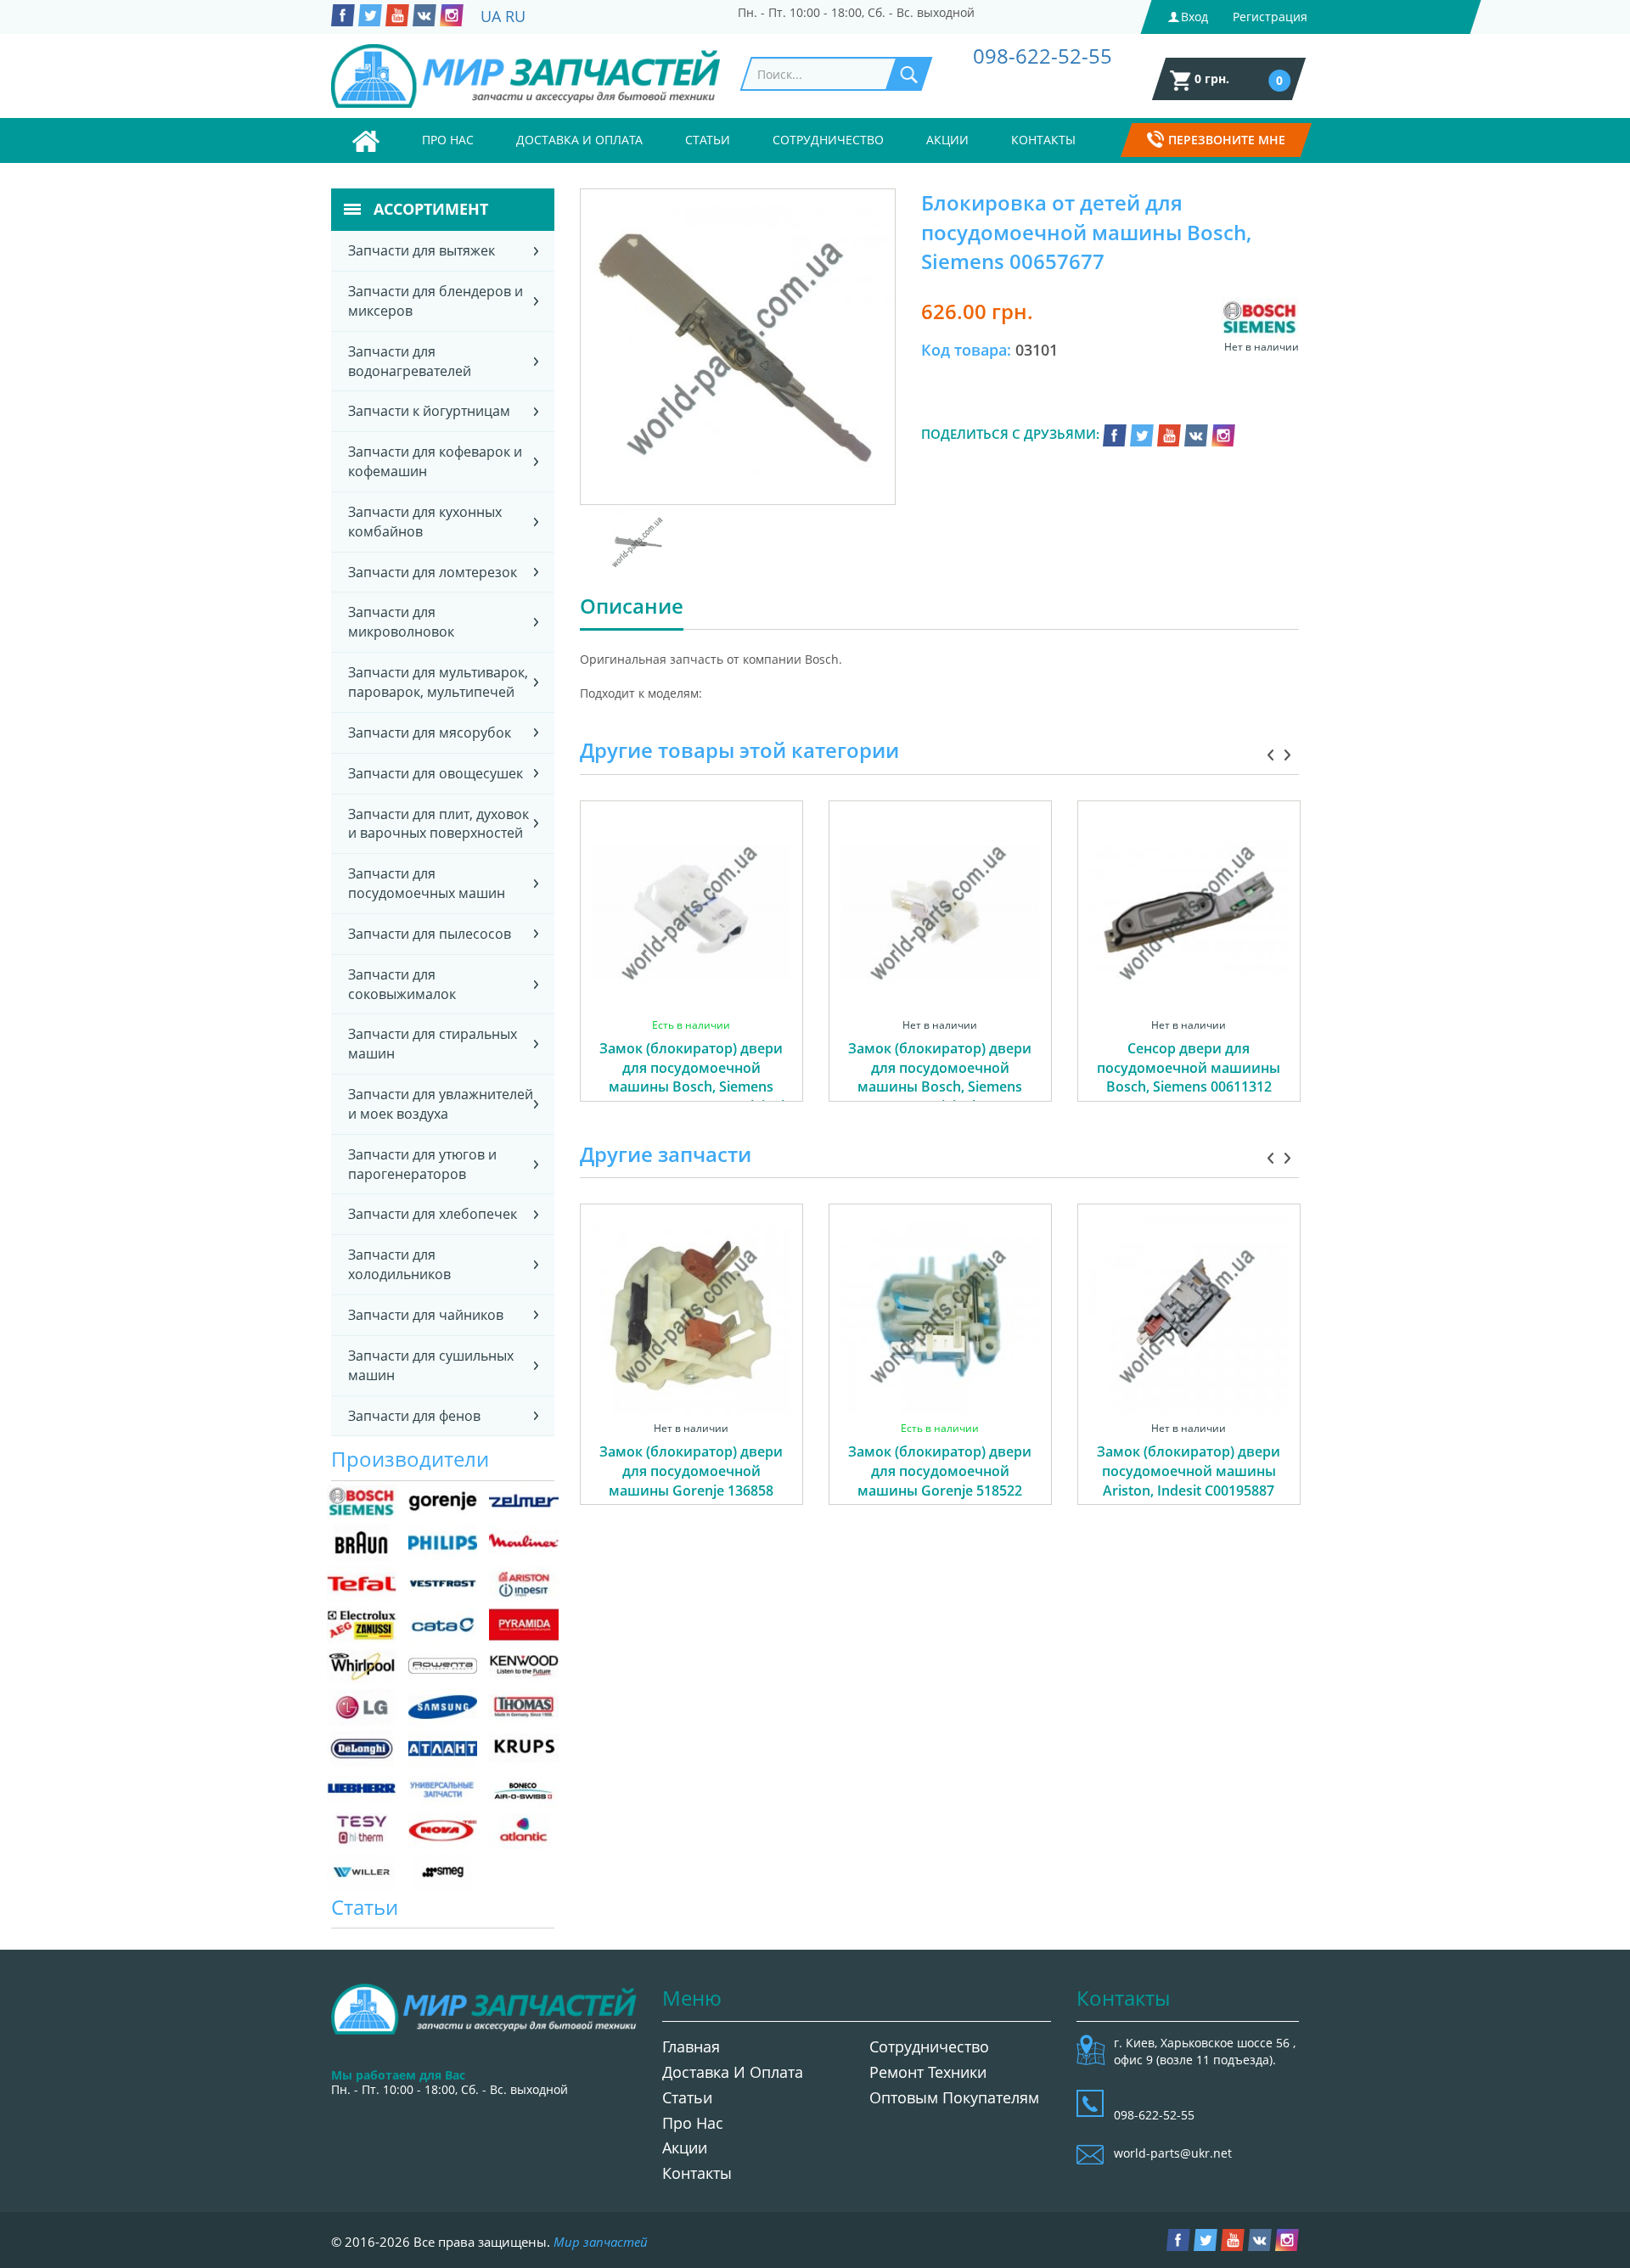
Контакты (1043, 140)
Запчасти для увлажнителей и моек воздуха (441, 1104)
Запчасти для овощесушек (436, 773)
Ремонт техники (928, 2072)
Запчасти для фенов (414, 1416)
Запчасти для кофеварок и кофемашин (435, 461)
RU (515, 16)
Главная (691, 2046)
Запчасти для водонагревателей (410, 361)
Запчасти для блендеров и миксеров (436, 301)
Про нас (448, 140)
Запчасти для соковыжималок (402, 984)
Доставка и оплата (579, 140)
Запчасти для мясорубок (430, 733)
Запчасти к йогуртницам (429, 411)
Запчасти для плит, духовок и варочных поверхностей (438, 824)
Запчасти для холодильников (399, 1264)
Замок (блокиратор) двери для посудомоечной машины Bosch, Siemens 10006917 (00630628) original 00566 (691, 1087)
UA (491, 16)
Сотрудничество (828, 140)
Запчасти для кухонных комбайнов (425, 522)
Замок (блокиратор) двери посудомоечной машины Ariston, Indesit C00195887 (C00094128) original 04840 (1189, 1481)
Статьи (708, 140)
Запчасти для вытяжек (422, 250)
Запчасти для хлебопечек (433, 1214)
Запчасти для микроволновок (401, 622)
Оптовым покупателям (954, 2097)
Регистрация (1270, 17)
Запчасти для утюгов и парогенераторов (422, 1164)
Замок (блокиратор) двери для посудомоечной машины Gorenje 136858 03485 (691, 1481)
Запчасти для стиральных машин (433, 1044)
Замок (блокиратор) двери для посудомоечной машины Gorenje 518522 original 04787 (940, 1481)
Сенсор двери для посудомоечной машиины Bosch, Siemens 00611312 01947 (1189, 1078)
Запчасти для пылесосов (430, 934)
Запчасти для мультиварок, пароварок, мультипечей (438, 682)
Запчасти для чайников (426, 1315)
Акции (947, 140)
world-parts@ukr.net (1173, 2153)
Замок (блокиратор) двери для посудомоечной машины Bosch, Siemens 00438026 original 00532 (940, 1078)
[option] (691, 970)
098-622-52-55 (1043, 56)
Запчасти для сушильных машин (431, 1365)
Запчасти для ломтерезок (433, 572)
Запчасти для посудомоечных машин (427, 883)
